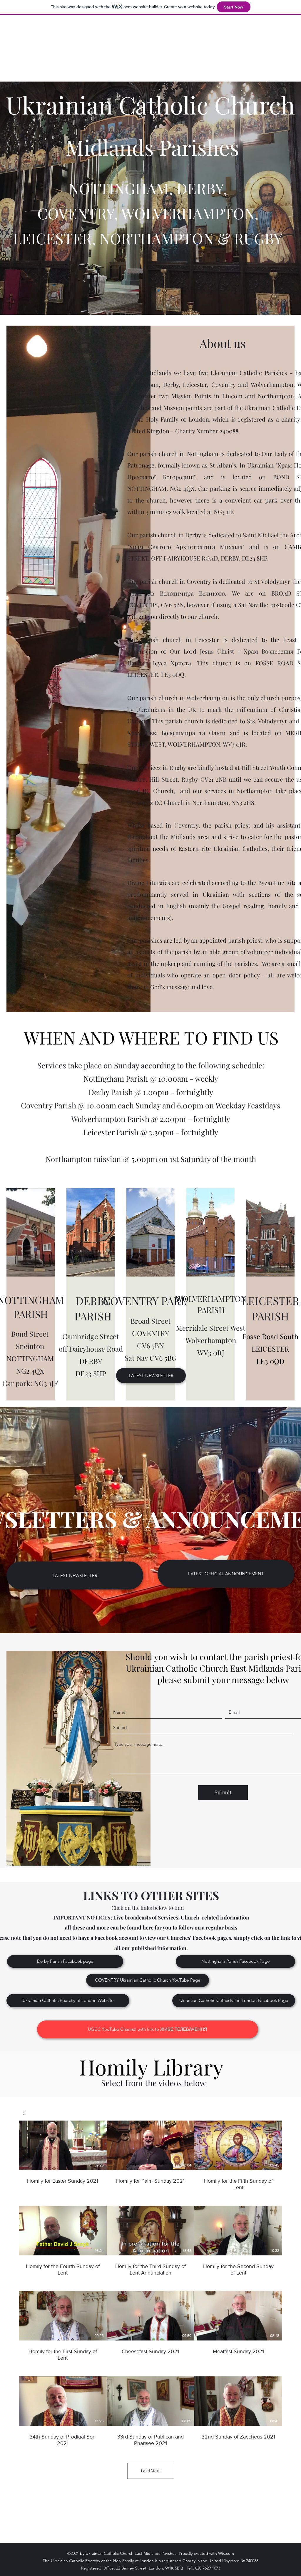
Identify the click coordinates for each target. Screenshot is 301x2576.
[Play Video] (63, 2145)
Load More (151, 2471)
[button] (27, 2113)
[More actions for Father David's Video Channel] (27, 2113)
